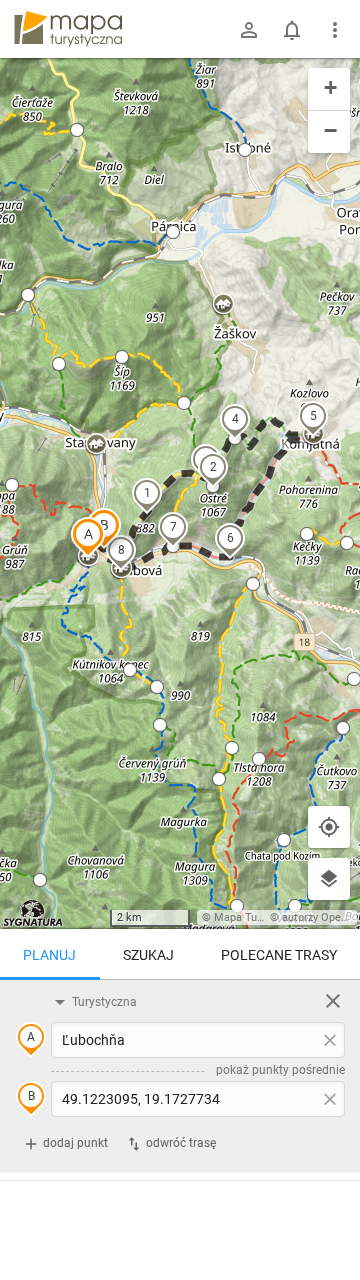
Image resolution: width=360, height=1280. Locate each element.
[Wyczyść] (333, 1001)
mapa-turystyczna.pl (68, 29)
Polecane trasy (279, 955)
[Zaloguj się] (249, 30)
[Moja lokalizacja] (329, 827)
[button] (88, 537)
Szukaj (148, 955)
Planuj (49, 955)
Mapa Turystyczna (259, 917)
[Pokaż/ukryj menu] (335, 30)
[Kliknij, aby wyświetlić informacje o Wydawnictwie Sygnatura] (33, 913)
